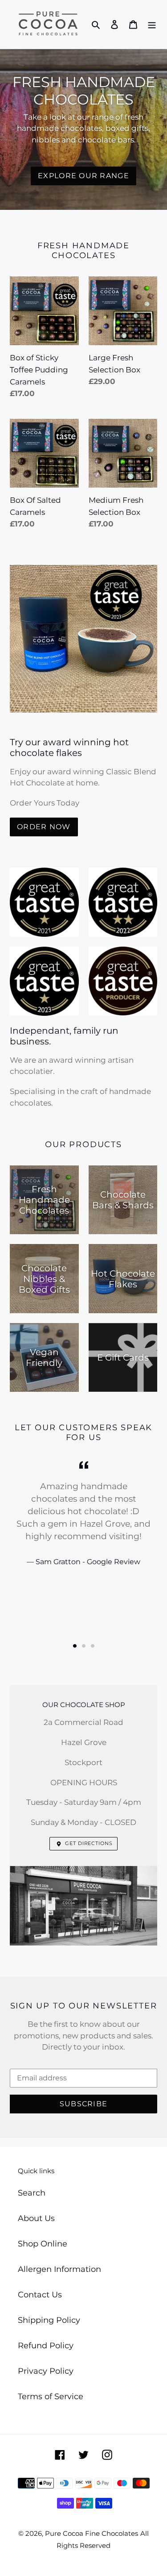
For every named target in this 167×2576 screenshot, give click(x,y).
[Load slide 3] (93, 1646)
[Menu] (152, 24)
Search (32, 2193)
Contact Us (40, 2295)
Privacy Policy (46, 2371)
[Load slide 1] (75, 1646)
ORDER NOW (44, 827)
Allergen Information (59, 2269)
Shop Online (43, 2244)
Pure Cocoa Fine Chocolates (92, 2533)
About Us (36, 2218)
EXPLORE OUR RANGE (83, 176)
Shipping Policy (49, 2320)
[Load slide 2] (84, 1646)
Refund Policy (46, 2346)
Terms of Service (51, 2396)
